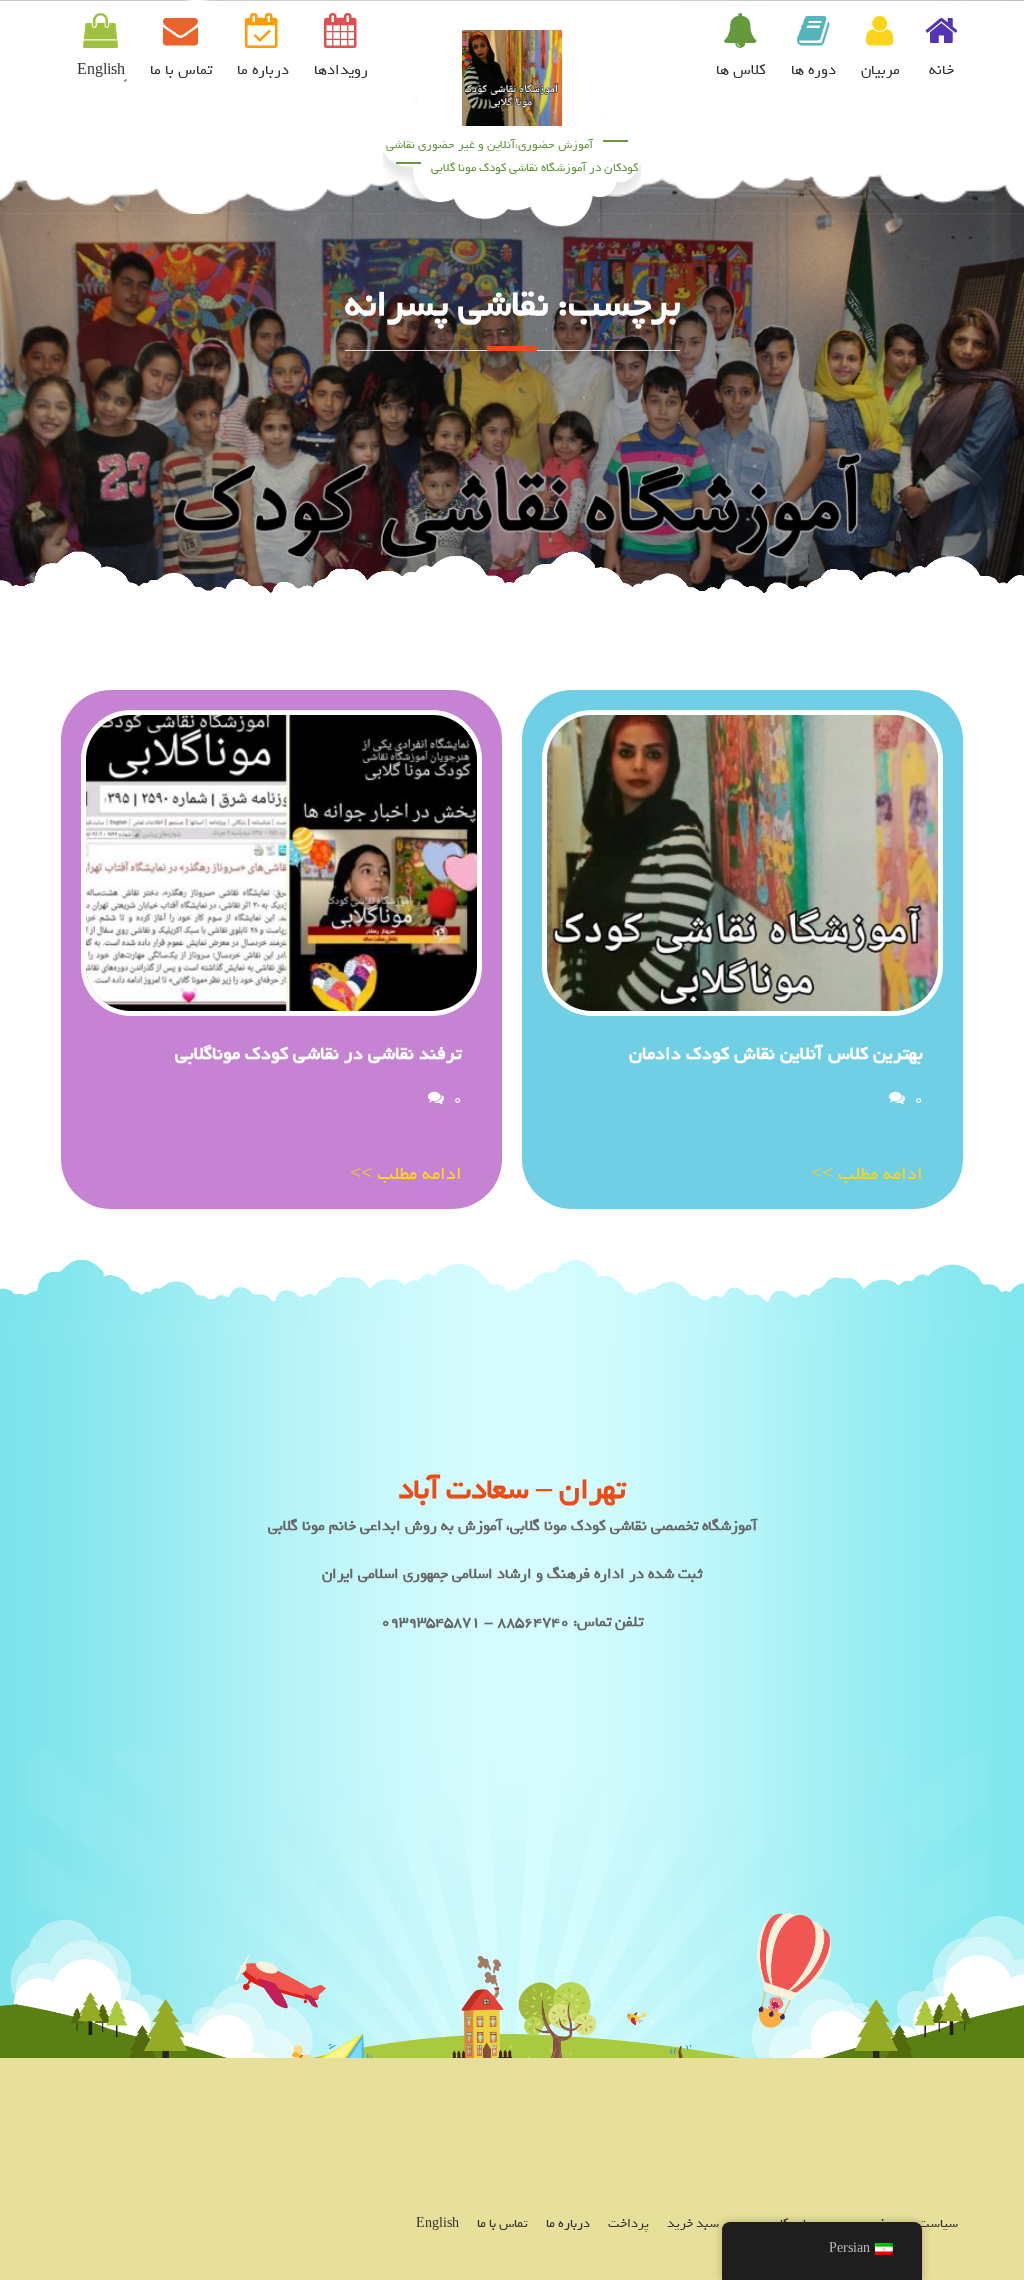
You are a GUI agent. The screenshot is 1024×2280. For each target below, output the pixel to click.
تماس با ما (181, 70)
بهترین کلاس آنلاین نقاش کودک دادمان (776, 1054)
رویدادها (341, 70)
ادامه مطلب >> (867, 1174)
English (437, 2223)
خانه (941, 70)
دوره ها (813, 70)
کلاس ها (741, 70)
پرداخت (628, 2223)
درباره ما (263, 70)
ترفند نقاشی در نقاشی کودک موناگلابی (318, 1054)
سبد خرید (693, 2223)
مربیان (880, 70)
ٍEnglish (101, 70)
